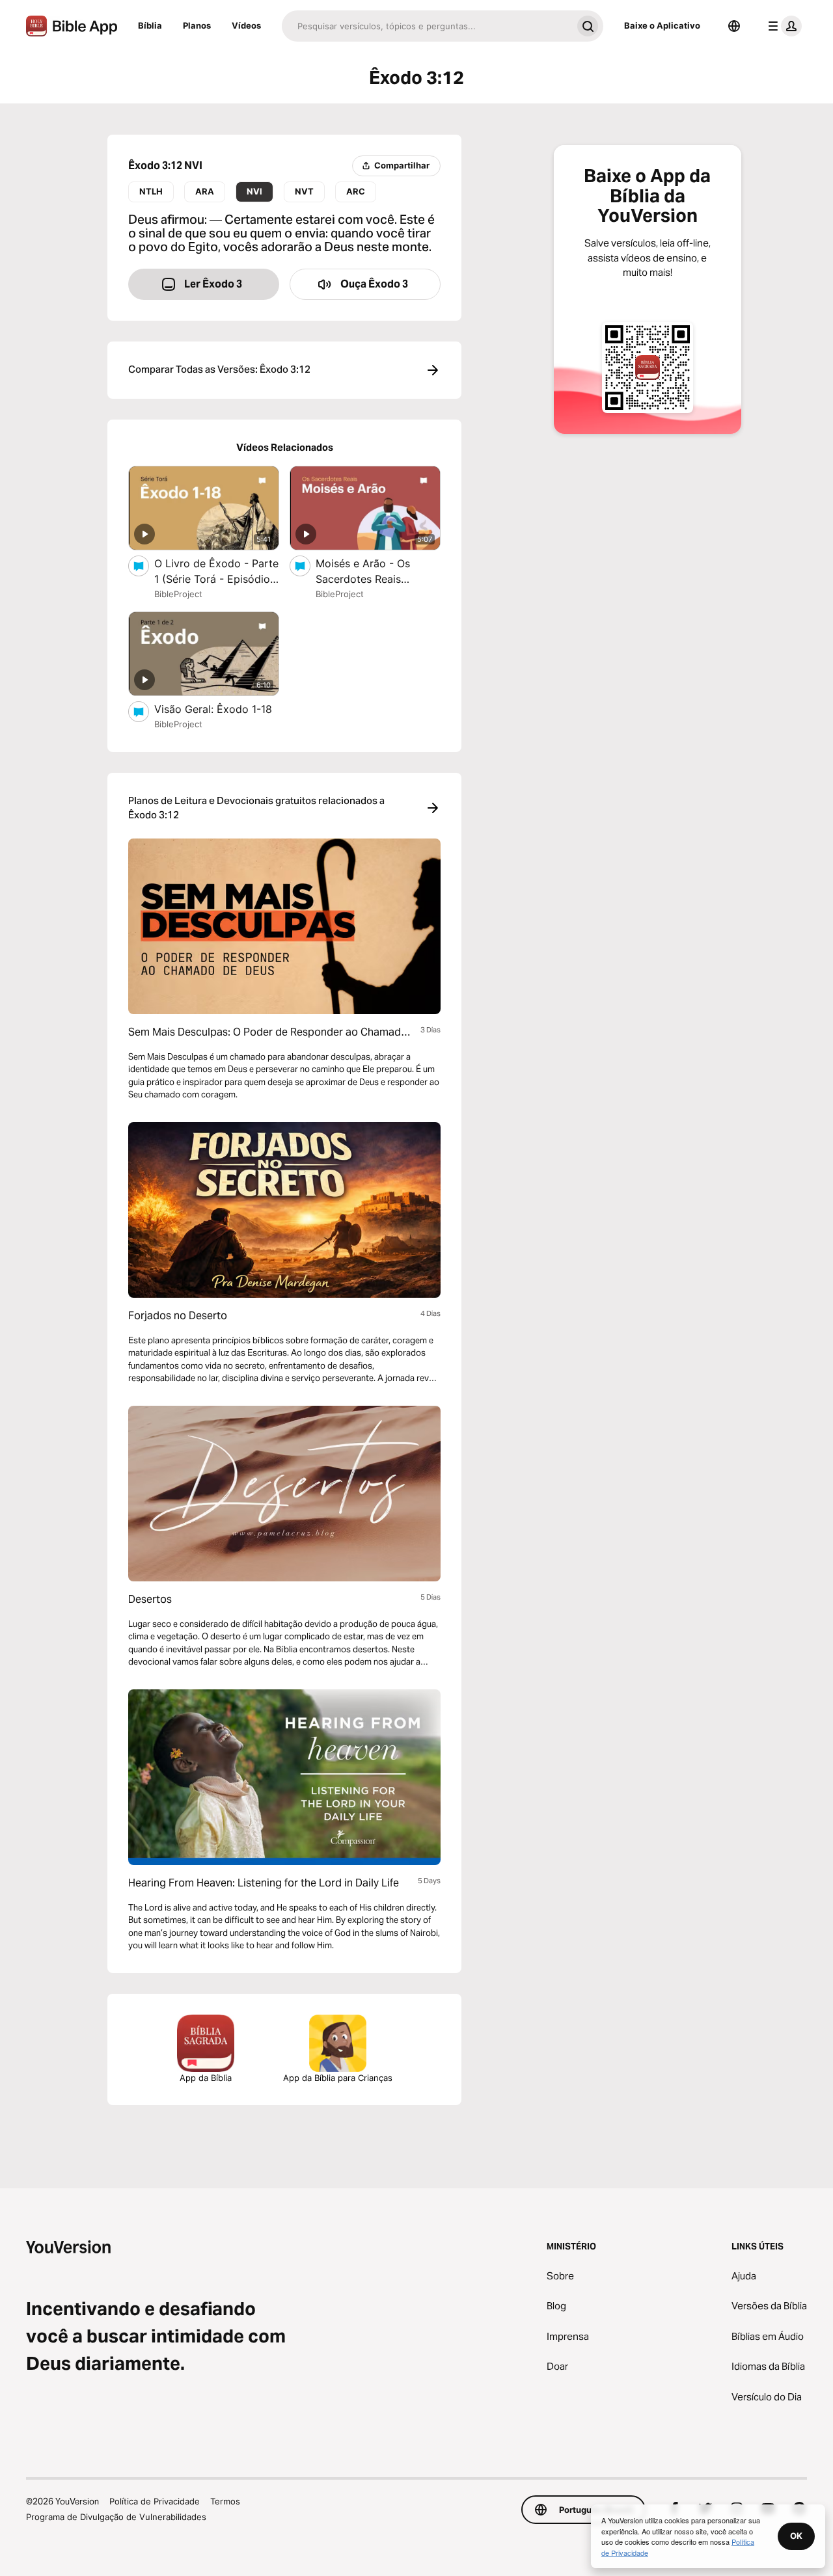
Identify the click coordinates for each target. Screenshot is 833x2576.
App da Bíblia (206, 2078)
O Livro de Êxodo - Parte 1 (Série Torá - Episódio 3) (216, 572)
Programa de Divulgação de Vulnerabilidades (116, 2517)
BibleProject (178, 594)
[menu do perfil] (782, 26)
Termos (225, 2501)
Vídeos (246, 25)
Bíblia (150, 25)
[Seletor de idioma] (734, 26)
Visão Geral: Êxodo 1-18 (217, 709)
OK (796, 2536)
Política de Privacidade (155, 2501)
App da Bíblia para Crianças (338, 2078)
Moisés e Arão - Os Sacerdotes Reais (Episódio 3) (363, 572)
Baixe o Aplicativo (662, 25)
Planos (197, 25)
